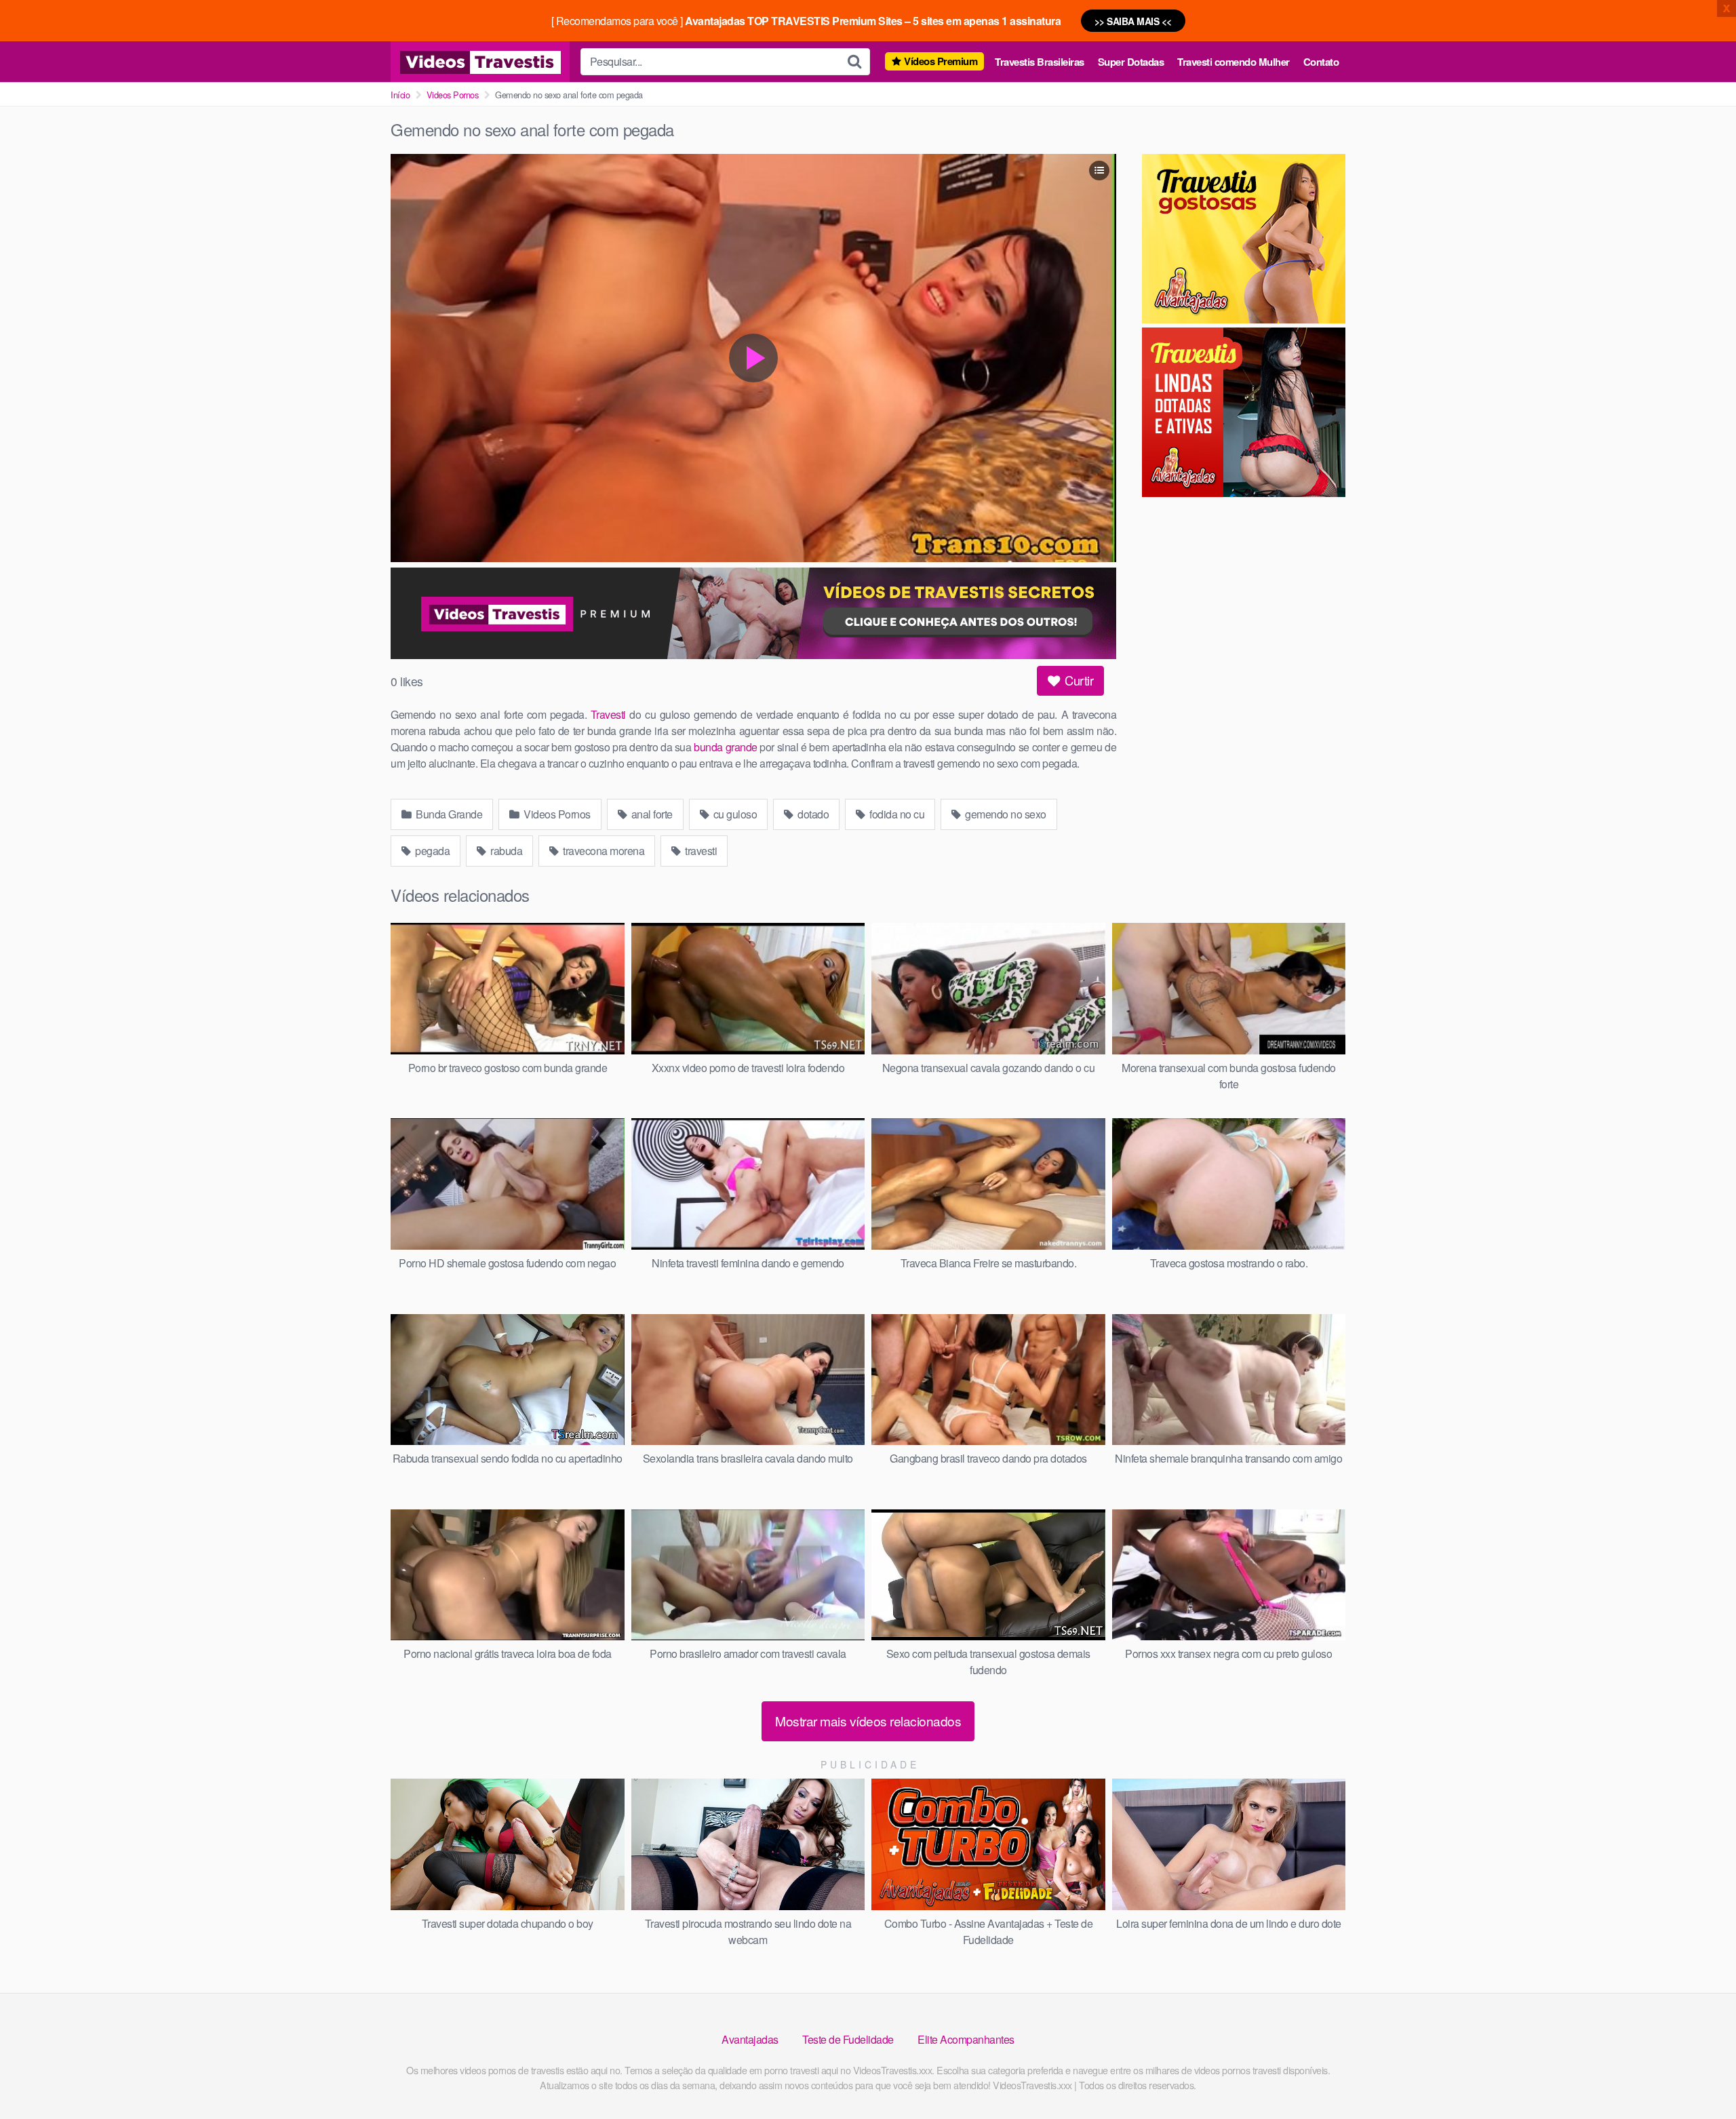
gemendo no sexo (1005, 814)
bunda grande (725, 747)
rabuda (506, 851)
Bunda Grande (448, 814)
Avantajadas (750, 2039)
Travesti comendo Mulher (1234, 62)
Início (400, 95)
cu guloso (734, 814)
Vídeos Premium (941, 61)
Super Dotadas (1131, 62)
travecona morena (603, 851)
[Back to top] (1699, 2076)
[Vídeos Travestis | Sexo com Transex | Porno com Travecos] (480, 62)
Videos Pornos (453, 95)
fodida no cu (896, 814)
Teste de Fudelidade (848, 2039)
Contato (1321, 62)
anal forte (651, 814)
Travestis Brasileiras (1040, 62)
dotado (812, 814)
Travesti (608, 714)
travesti (700, 851)
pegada (432, 851)
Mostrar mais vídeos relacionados (868, 1721)
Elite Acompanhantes (966, 2039)
